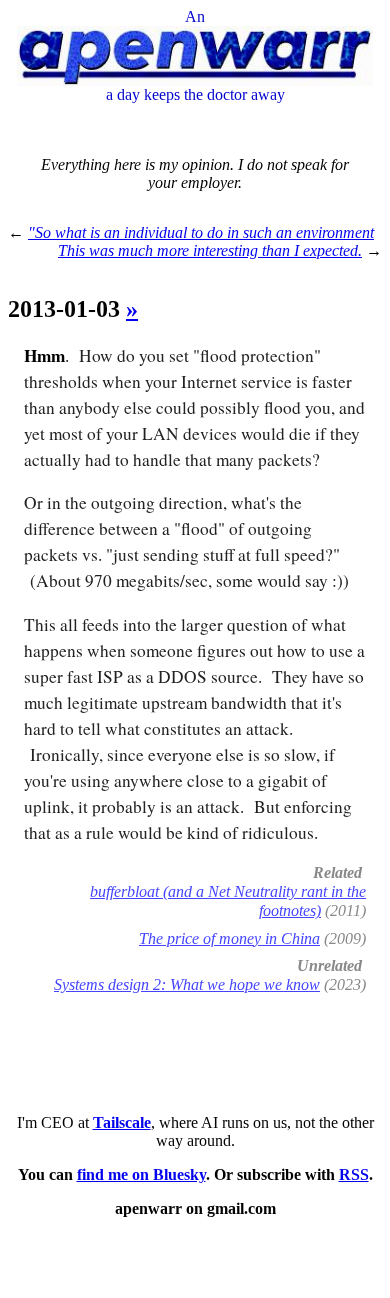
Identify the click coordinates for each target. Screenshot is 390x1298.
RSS (354, 1174)
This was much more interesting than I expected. (210, 250)
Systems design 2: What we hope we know (187, 984)
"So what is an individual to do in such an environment (201, 232)
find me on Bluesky (141, 1174)
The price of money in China (229, 938)
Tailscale (122, 1122)
